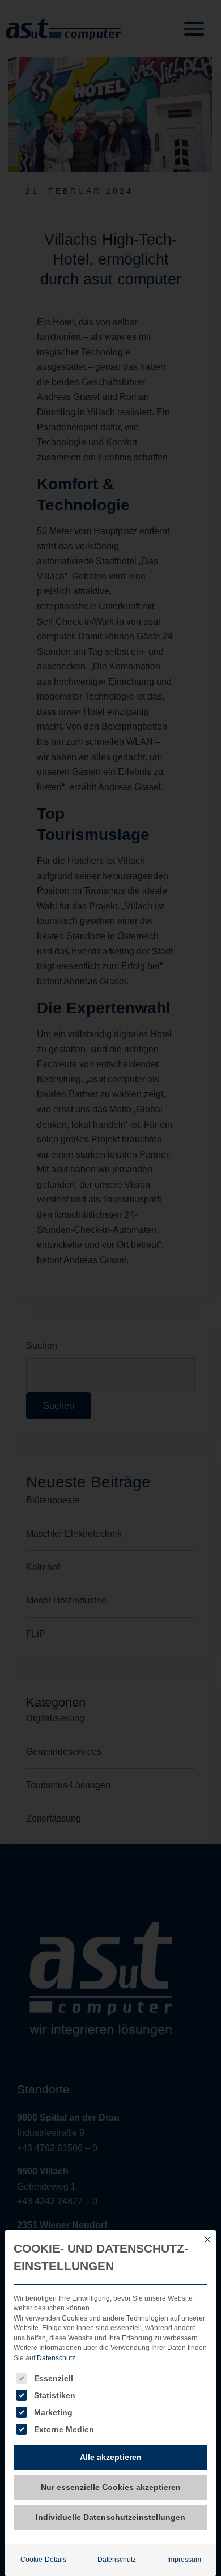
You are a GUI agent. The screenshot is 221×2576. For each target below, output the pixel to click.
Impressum (184, 2560)
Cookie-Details (43, 2560)
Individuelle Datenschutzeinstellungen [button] (110, 2517)
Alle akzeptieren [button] (111, 2457)
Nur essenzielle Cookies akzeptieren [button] (111, 2487)
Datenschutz (56, 2358)
